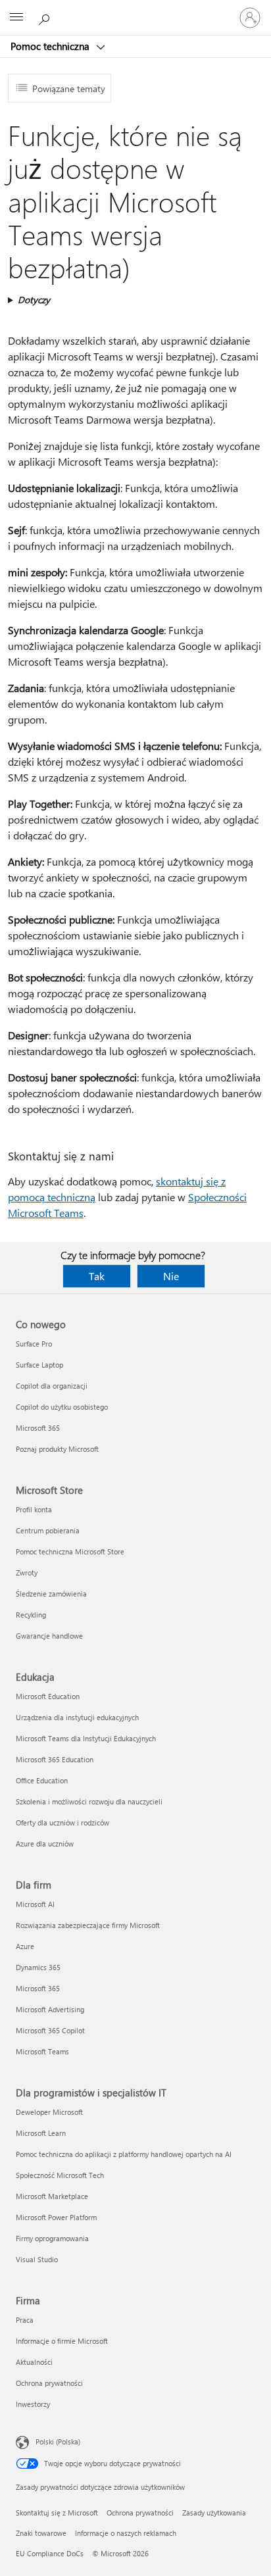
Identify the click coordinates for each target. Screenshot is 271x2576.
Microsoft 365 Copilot (50, 2030)
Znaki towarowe (41, 2533)
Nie (171, 1276)
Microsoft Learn (41, 2133)
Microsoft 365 (38, 1428)
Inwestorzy (33, 2404)
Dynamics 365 (38, 1967)
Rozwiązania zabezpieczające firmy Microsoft (88, 1925)
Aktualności (34, 2362)
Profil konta (34, 1509)
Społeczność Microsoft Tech (60, 2175)
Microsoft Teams (42, 2051)
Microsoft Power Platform (56, 2217)
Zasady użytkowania (214, 2513)
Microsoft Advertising (50, 2009)
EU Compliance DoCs (50, 2553)
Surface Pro (34, 1344)
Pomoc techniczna (51, 46)
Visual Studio (37, 2259)
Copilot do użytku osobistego (62, 1407)
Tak (97, 1276)
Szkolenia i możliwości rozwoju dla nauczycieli (89, 1801)
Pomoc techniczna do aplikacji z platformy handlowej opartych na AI (124, 2154)
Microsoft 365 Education (55, 1759)
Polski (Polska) (58, 2441)
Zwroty (27, 1573)
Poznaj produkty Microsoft (57, 1449)
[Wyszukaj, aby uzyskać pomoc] (46, 17)
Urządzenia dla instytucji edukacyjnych (77, 1717)
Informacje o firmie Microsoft (62, 2341)
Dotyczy (34, 300)
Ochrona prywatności (49, 2383)
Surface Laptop (39, 1365)
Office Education (42, 1780)
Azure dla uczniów (45, 1844)
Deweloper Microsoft (49, 2112)
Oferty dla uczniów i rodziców (62, 1822)
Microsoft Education (48, 1696)
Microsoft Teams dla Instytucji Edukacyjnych (86, 1738)
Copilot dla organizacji (52, 1386)
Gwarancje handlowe (49, 1636)
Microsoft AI (35, 1904)
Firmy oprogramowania (52, 2238)
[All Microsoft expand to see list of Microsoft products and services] (16, 18)
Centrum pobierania (48, 1530)
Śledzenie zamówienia (51, 1594)
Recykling (31, 1615)
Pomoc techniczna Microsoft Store (70, 1551)
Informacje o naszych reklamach (126, 2533)
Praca (25, 2320)
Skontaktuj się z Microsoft (57, 2513)
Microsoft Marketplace (52, 2196)
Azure (25, 1946)
